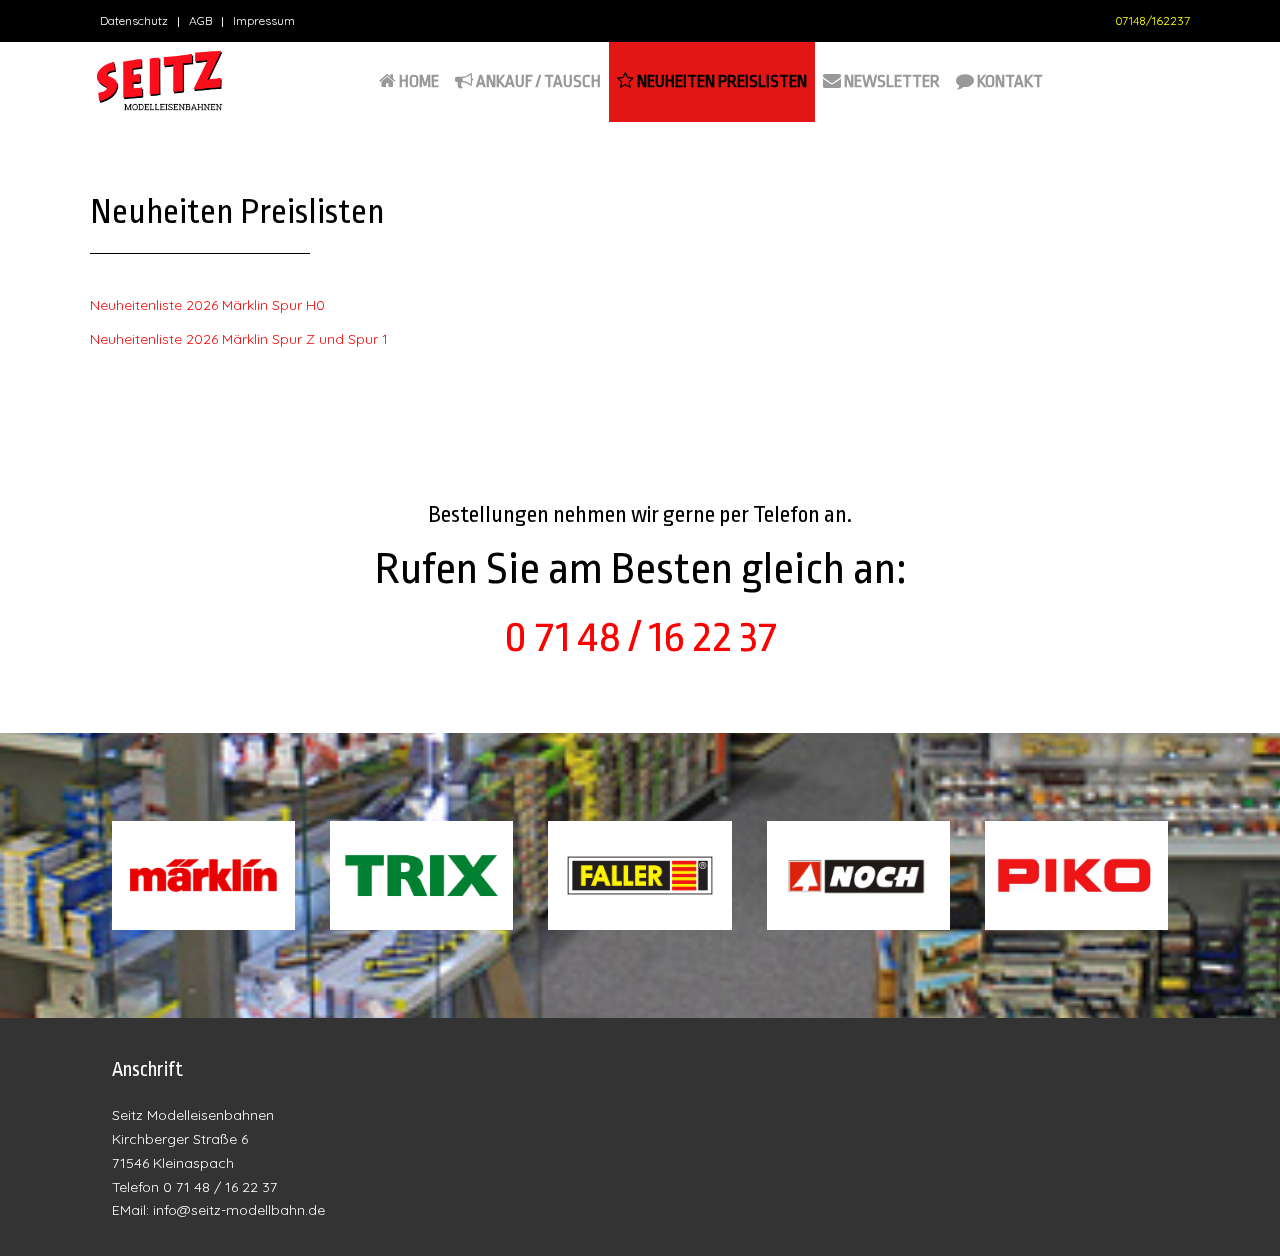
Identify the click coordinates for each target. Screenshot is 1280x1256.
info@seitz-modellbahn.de (239, 1210)
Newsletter (890, 81)
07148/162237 (1152, 20)
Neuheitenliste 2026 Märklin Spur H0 (207, 305)
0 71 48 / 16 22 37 (640, 637)
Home (417, 81)
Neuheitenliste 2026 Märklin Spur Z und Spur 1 (239, 339)
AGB (200, 20)
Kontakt (1008, 81)
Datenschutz (134, 20)
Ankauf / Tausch (537, 81)
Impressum (264, 20)
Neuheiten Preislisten (720, 81)
